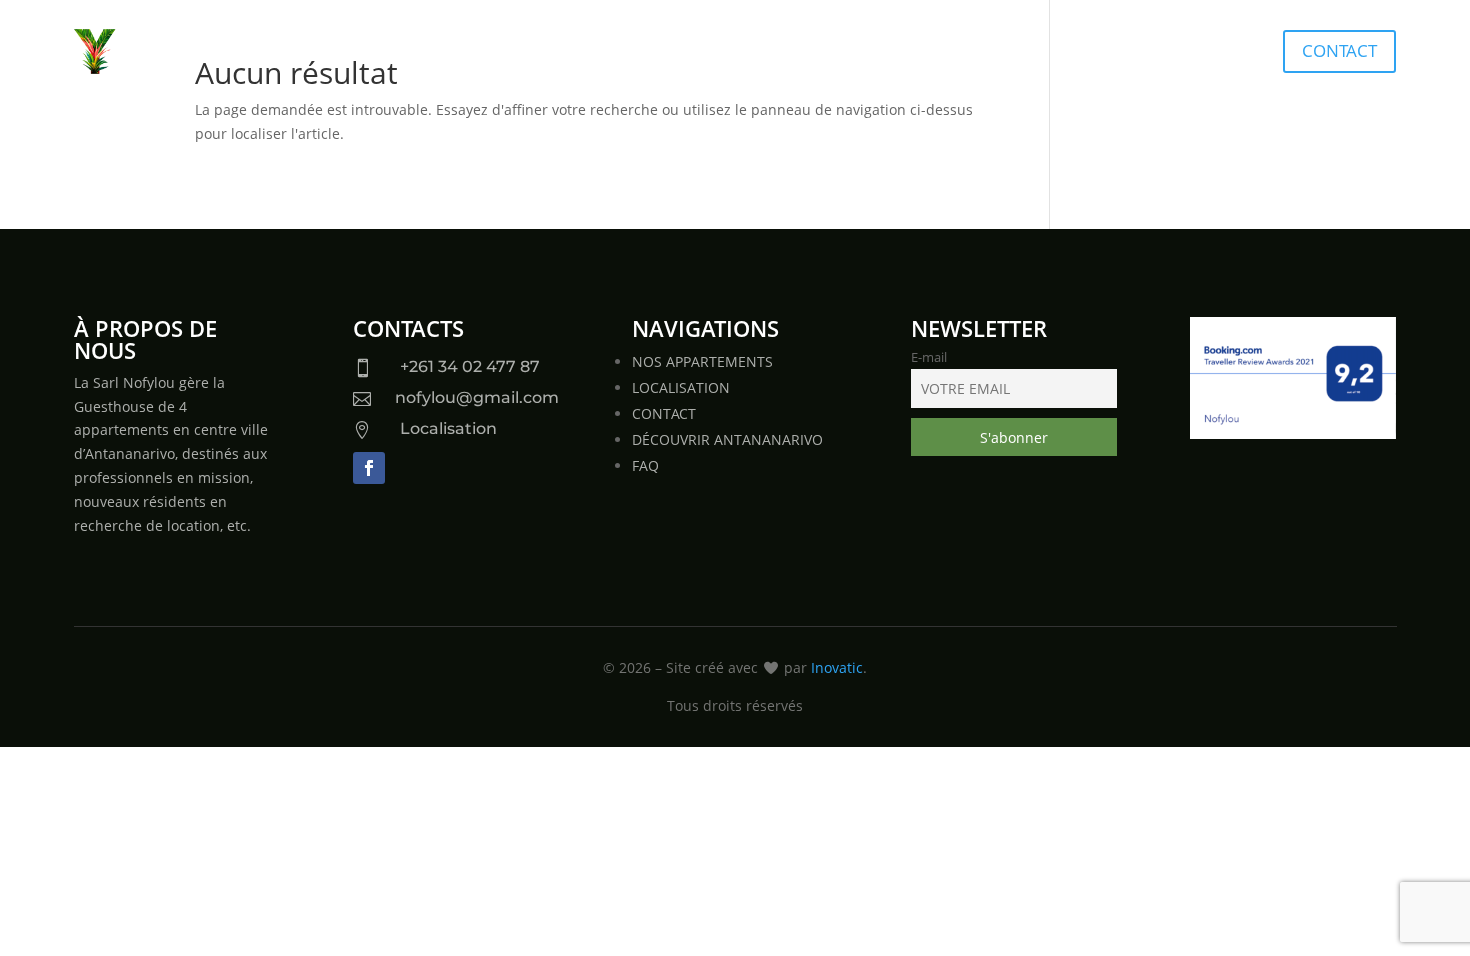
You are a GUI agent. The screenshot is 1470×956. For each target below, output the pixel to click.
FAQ (645, 465)
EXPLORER (997, 53)
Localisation (448, 428)
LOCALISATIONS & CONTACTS (820, 53)
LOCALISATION (681, 387)
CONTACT (664, 413)
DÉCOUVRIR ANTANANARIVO (727, 439)
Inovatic (837, 667)
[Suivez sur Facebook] (369, 468)
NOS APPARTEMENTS (602, 53)
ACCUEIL (464, 53)
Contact (1339, 50)
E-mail (929, 357)
